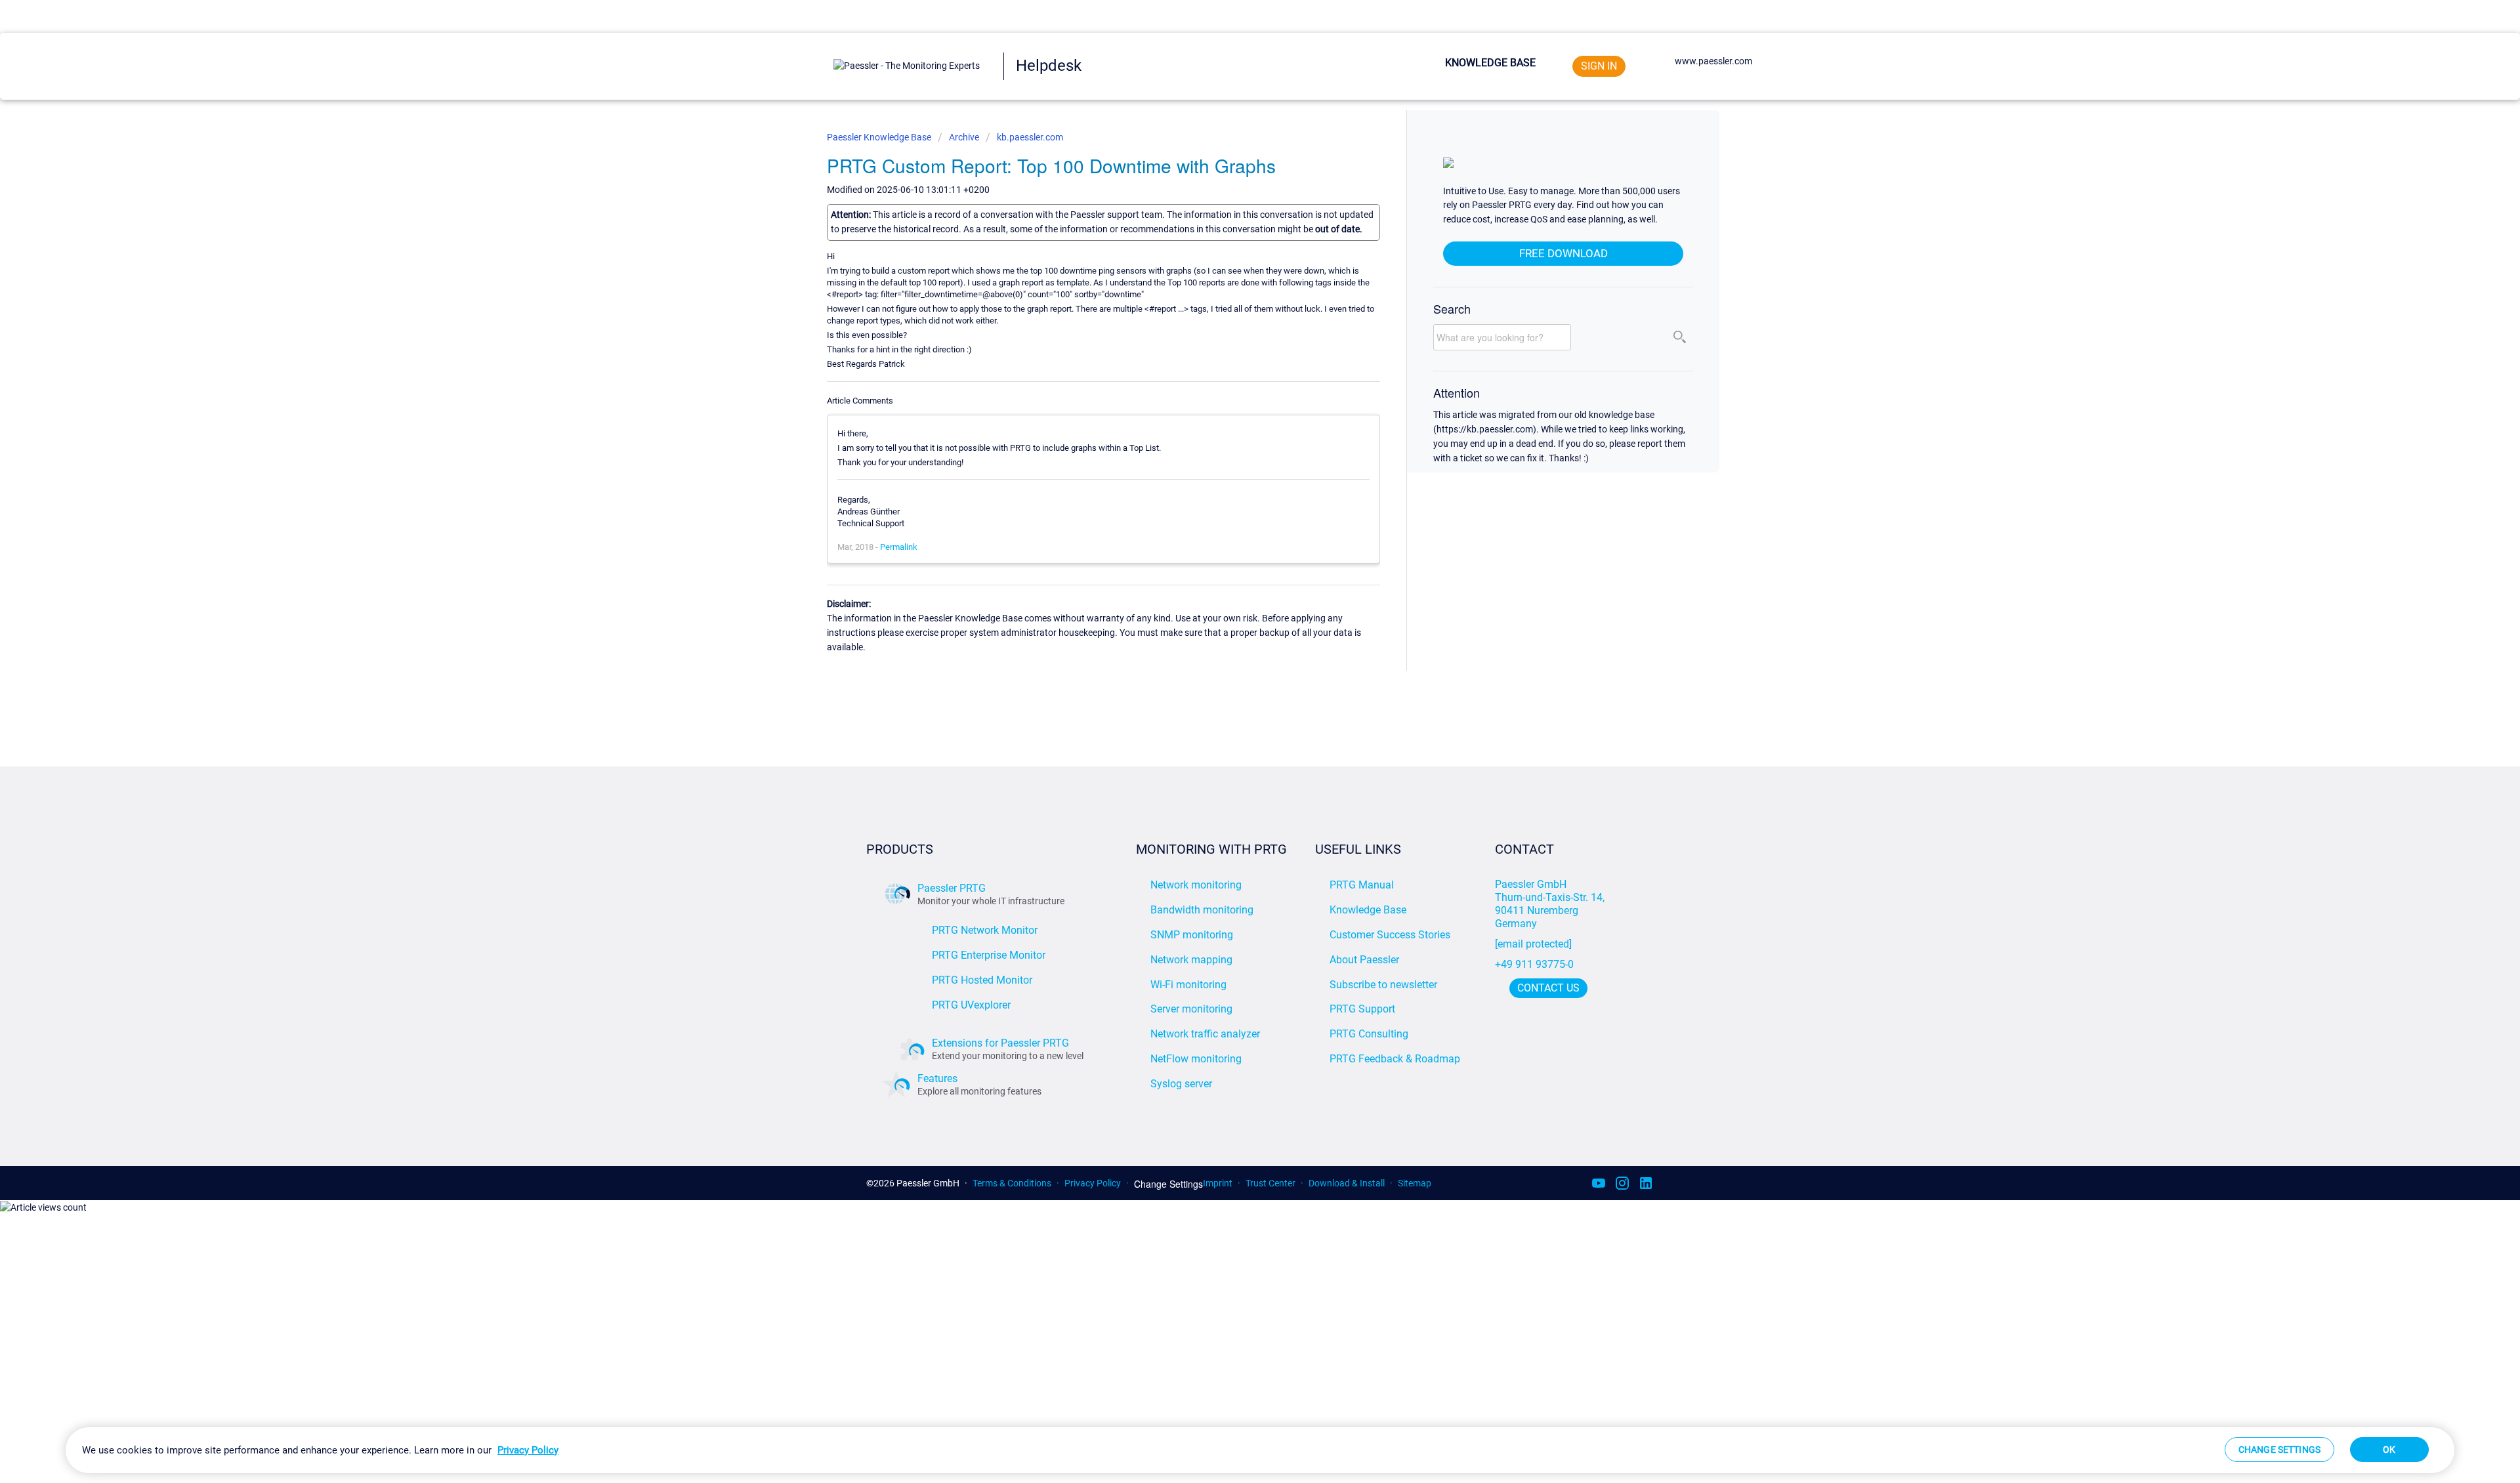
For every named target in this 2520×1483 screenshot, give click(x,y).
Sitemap (1415, 1183)
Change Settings (1168, 1184)
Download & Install (1347, 1183)
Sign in (1599, 66)
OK (2389, 1450)
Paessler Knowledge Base (880, 137)
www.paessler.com (1713, 61)
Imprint (1218, 1183)
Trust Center (1270, 1183)
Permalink (899, 547)
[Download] (1236, 584)
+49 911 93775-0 (1534, 964)
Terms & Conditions (1012, 1183)
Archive (964, 137)
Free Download (1564, 253)
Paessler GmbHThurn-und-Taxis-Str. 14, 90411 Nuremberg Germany (1551, 904)
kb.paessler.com (1030, 137)
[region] (1260, 1450)
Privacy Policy (1093, 1183)
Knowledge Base (1490, 63)
